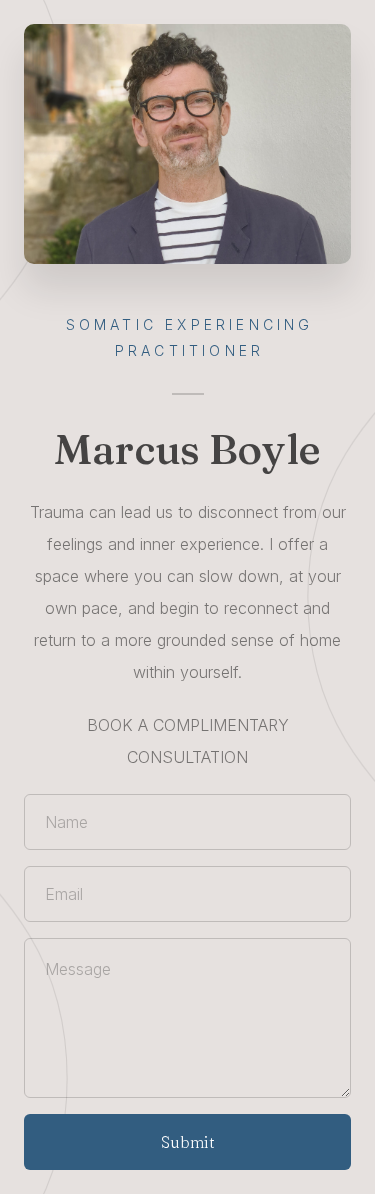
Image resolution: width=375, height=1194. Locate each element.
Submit (188, 1142)
